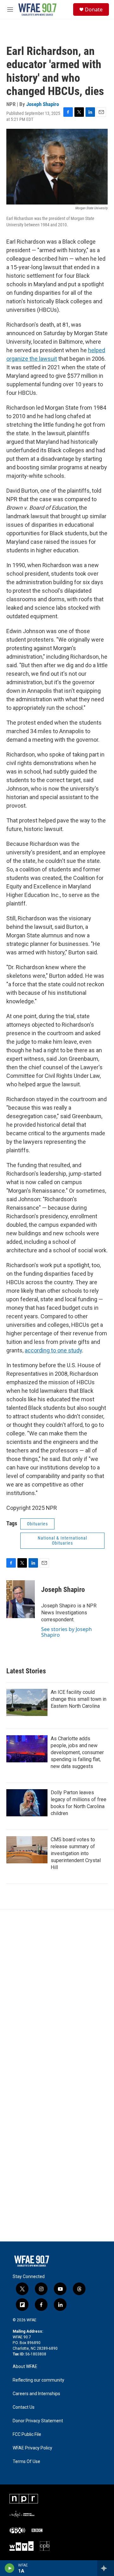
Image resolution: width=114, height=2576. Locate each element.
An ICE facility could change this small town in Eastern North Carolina (79, 1699)
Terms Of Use (26, 2462)
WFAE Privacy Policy (32, 2448)
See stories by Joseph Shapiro (66, 1632)
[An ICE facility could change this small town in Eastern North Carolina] (27, 1702)
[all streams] (106, 2568)
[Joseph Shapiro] (21, 1599)
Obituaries (37, 1524)
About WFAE (25, 2367)
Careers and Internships (36, 2394)
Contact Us (24, 2407)
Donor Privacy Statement (38, 2421)
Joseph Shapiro (43, 104)
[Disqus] (57, 1995)
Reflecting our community (38, 2380)
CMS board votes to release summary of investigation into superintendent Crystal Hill (76, 1853)
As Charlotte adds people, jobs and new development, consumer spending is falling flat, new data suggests (77, 1752)
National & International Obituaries (62, 1541)
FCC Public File (27, 2434)
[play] (10, 2568)
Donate (94, 9)
